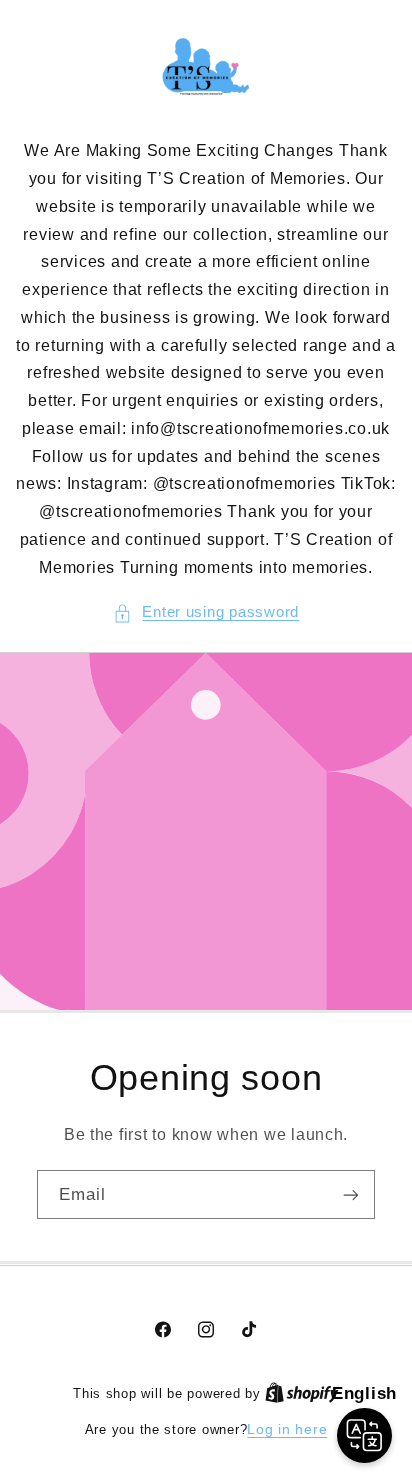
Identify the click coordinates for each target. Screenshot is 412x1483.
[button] (206, 613)
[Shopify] (302, 1393)
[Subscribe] (351, 1195)
